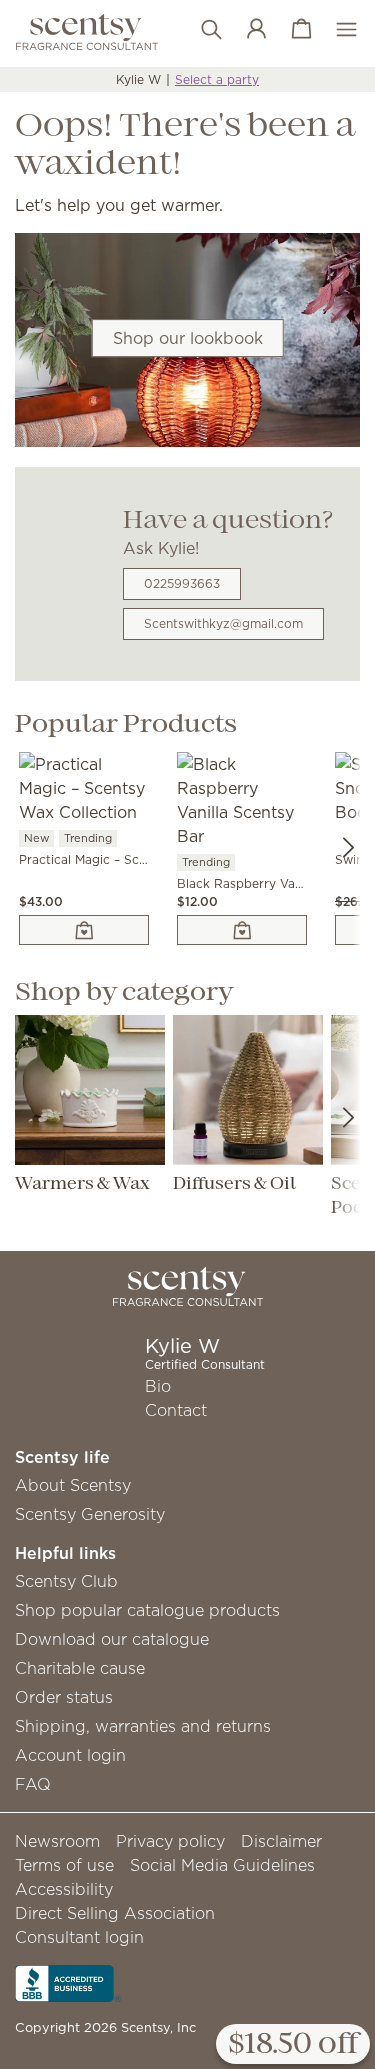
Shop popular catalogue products (147, 1610)
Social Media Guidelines (222, 1865)
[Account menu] (246, 30)
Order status (64, 1697)
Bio (158, 1386)
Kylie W (138, 79)
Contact (176, 1410)
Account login (70, 1755)
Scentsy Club (66, 1581)
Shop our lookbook (188, 338)
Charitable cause (80, 1668)
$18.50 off (293, 2045)
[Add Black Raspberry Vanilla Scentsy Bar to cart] (242, 930)
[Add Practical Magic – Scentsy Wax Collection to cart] (84, 930)
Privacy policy (170, 1841)
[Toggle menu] (336, 30)
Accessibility (64, 1889)
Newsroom (57, 1841)
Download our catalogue (112, 1639)
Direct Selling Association (115, 1913)
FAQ (33, 1784)
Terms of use (64, 1865)
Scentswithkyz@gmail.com (223, 623)
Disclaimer (281, 1841)
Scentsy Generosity (90, 1514)
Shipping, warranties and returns (143, 1726)
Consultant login (79, 1937)
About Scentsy (73, 1485)
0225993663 (182, 583)
